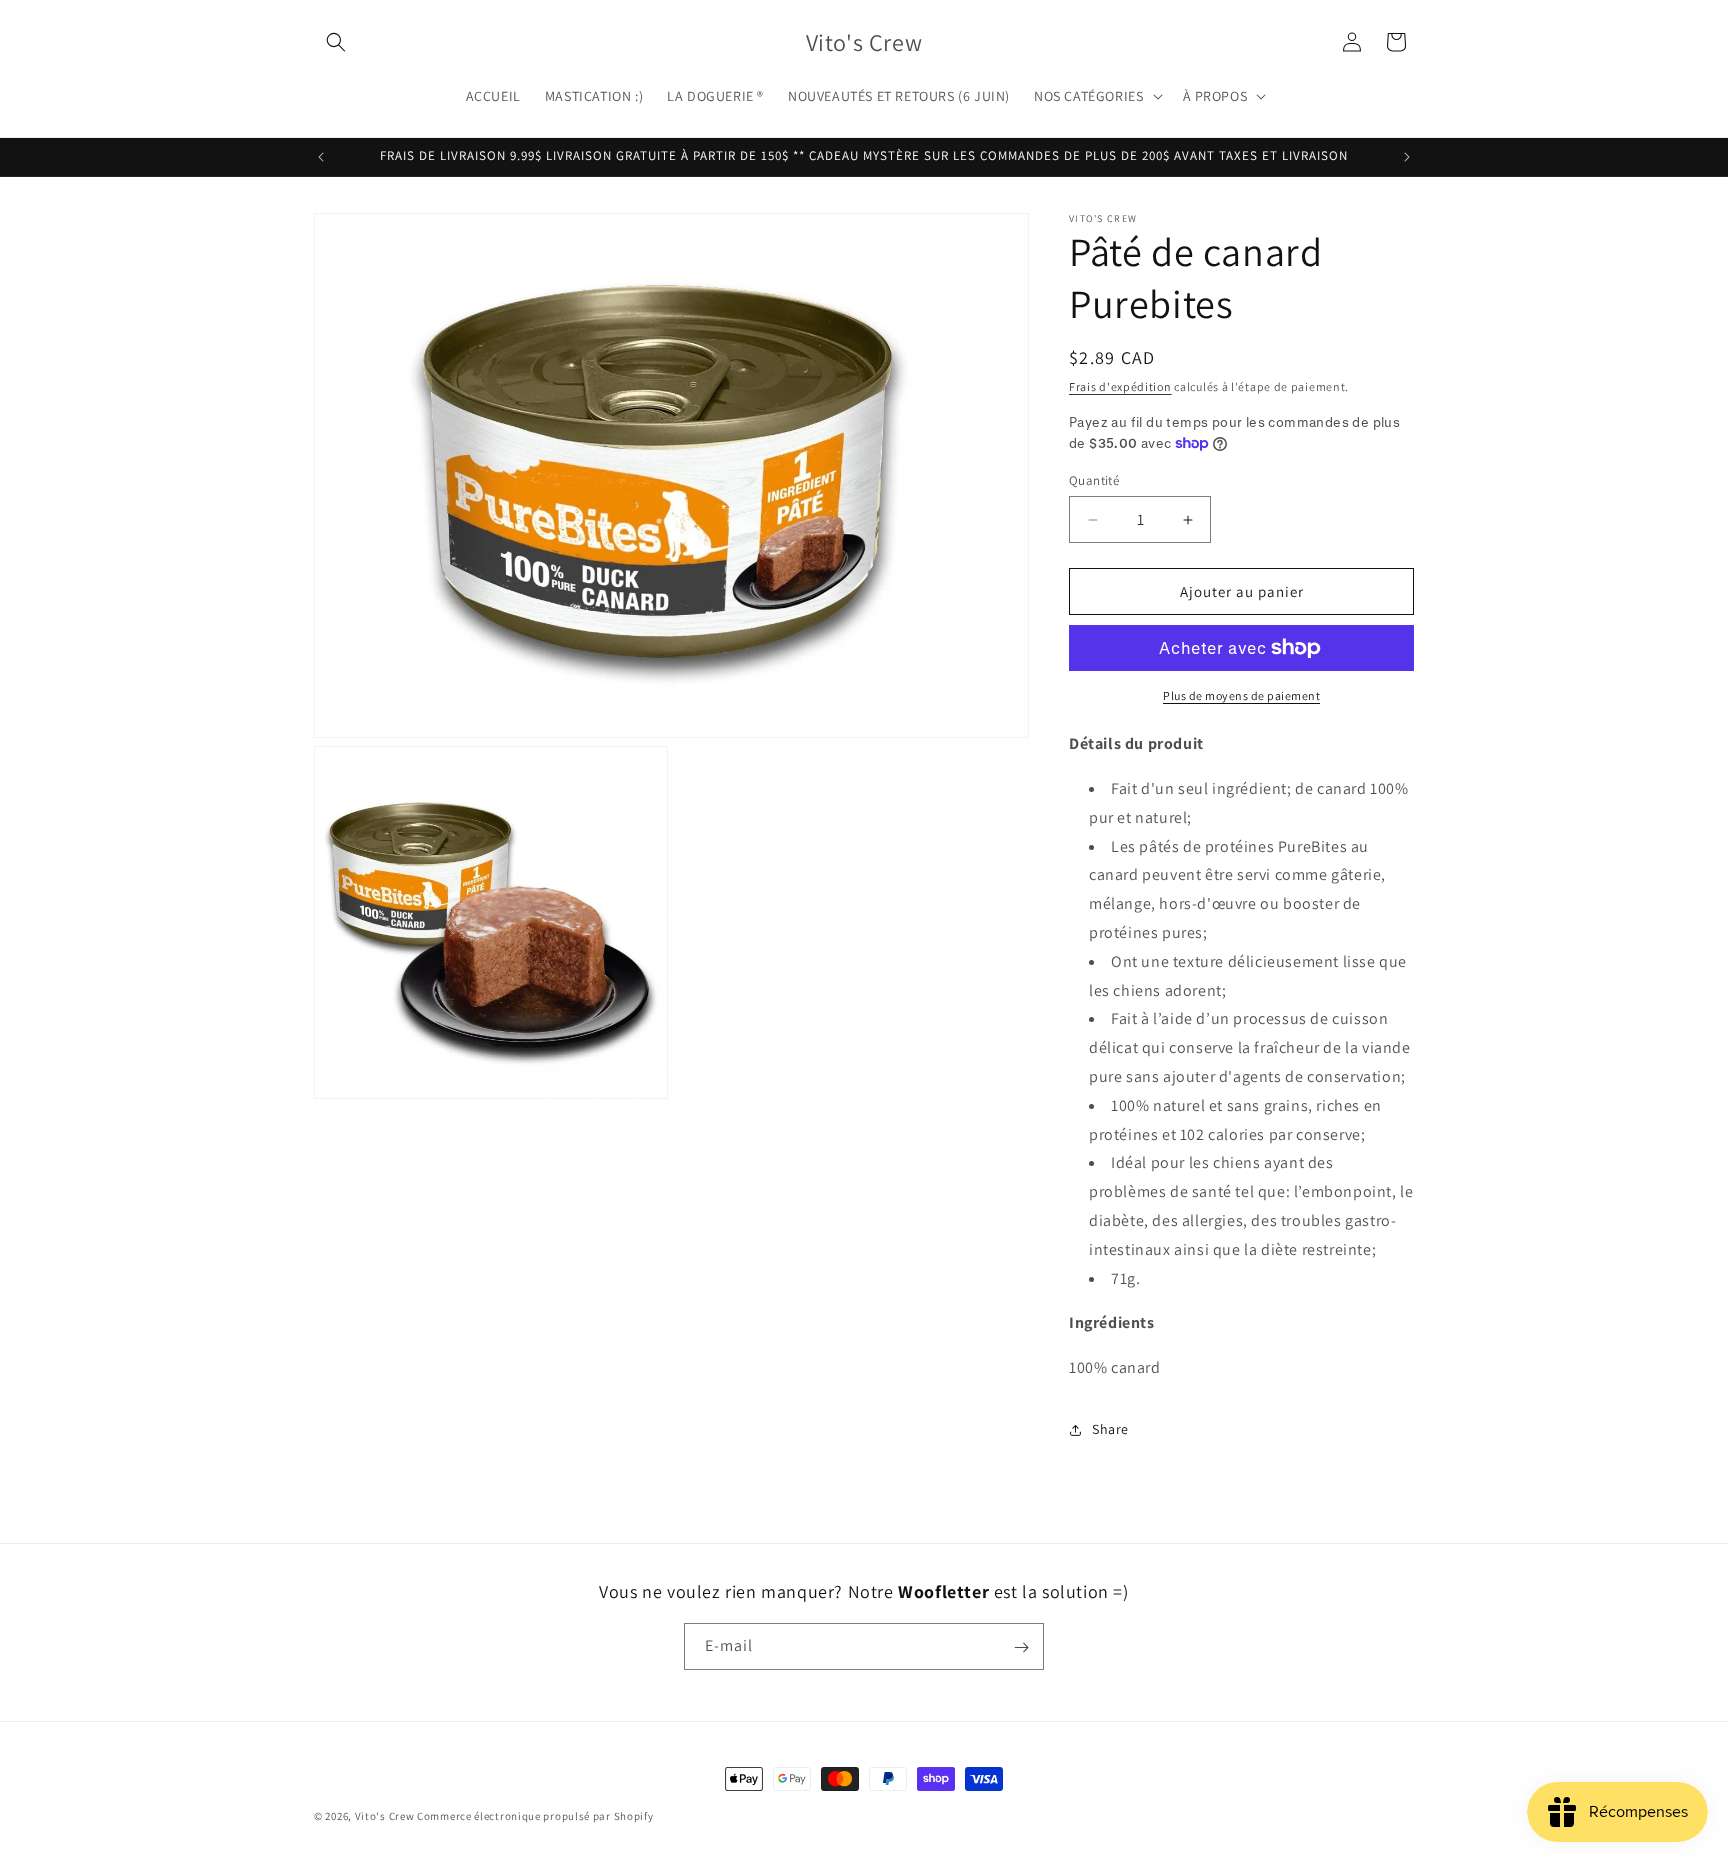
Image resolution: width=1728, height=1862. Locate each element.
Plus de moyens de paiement (1241, 695)
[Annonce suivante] (1407, 157)
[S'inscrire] (1021, 1647)
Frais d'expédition (1120, 386)
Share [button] (1110, 1429)
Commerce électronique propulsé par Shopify (535, 1816)
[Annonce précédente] (321, 157)
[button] (336, 42)
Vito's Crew (385, 1816)
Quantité (1094, 480)
